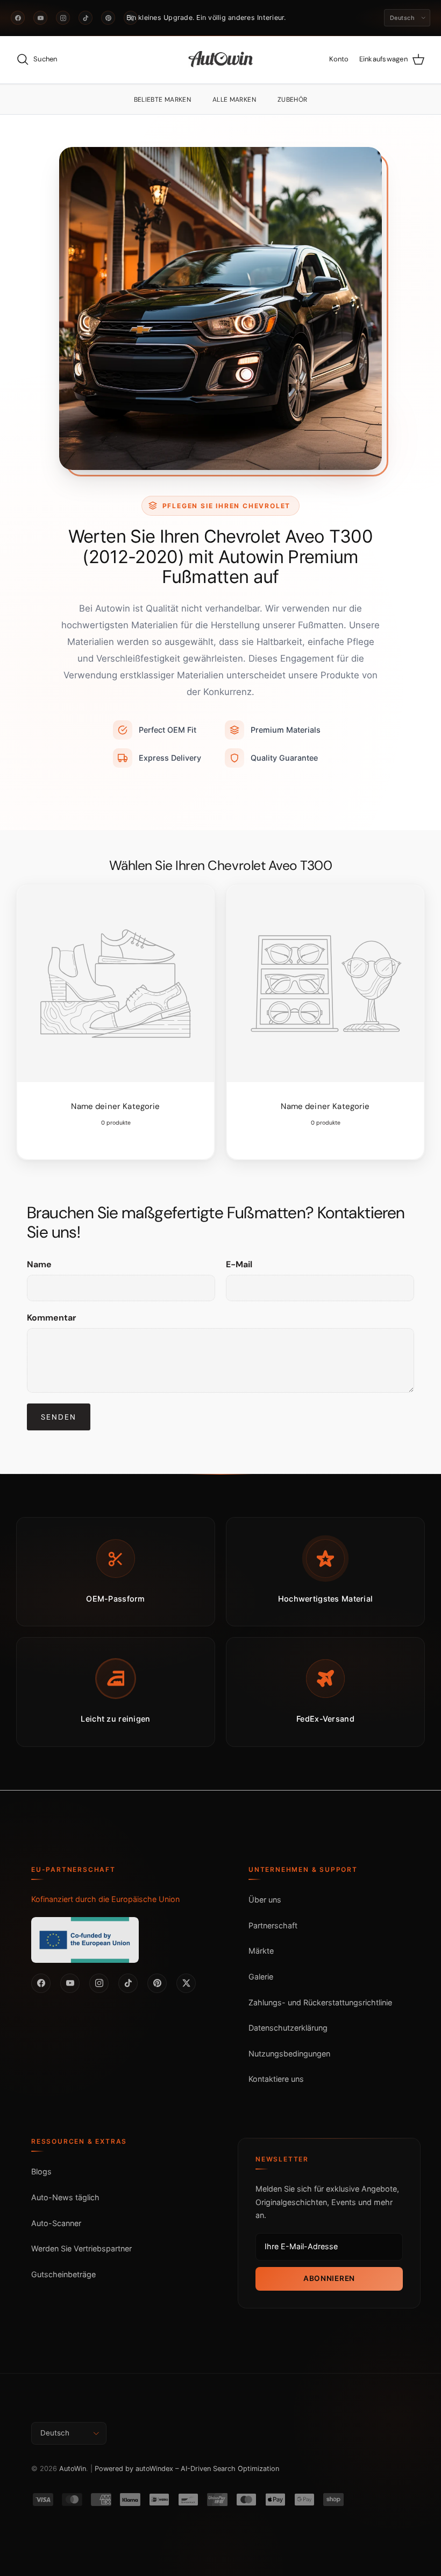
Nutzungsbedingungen (289, 2054)
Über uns (265, 1900)
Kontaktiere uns (276, 2079)
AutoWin (73, 2469)
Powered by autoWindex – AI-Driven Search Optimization (187, 2469)
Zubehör (293, 100)
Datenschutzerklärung (288, 2028)
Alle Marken (234, 100)
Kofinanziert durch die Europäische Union (105, 1899)
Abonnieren (329, 2278)
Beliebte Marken (162, 100)
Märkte (261, 1951)
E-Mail (239, 1264)
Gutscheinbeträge (63, 2274)
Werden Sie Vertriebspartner (81, 2248)
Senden (59, 1417)
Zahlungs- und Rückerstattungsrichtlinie (320, 2002)
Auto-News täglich (65, 2197)
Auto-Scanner (56, 2223)
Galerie (261, 1977)
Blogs (41, 2171)
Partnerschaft (273, 1925)
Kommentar (52, 1318)
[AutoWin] (221, 60)
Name (39, 1264)
